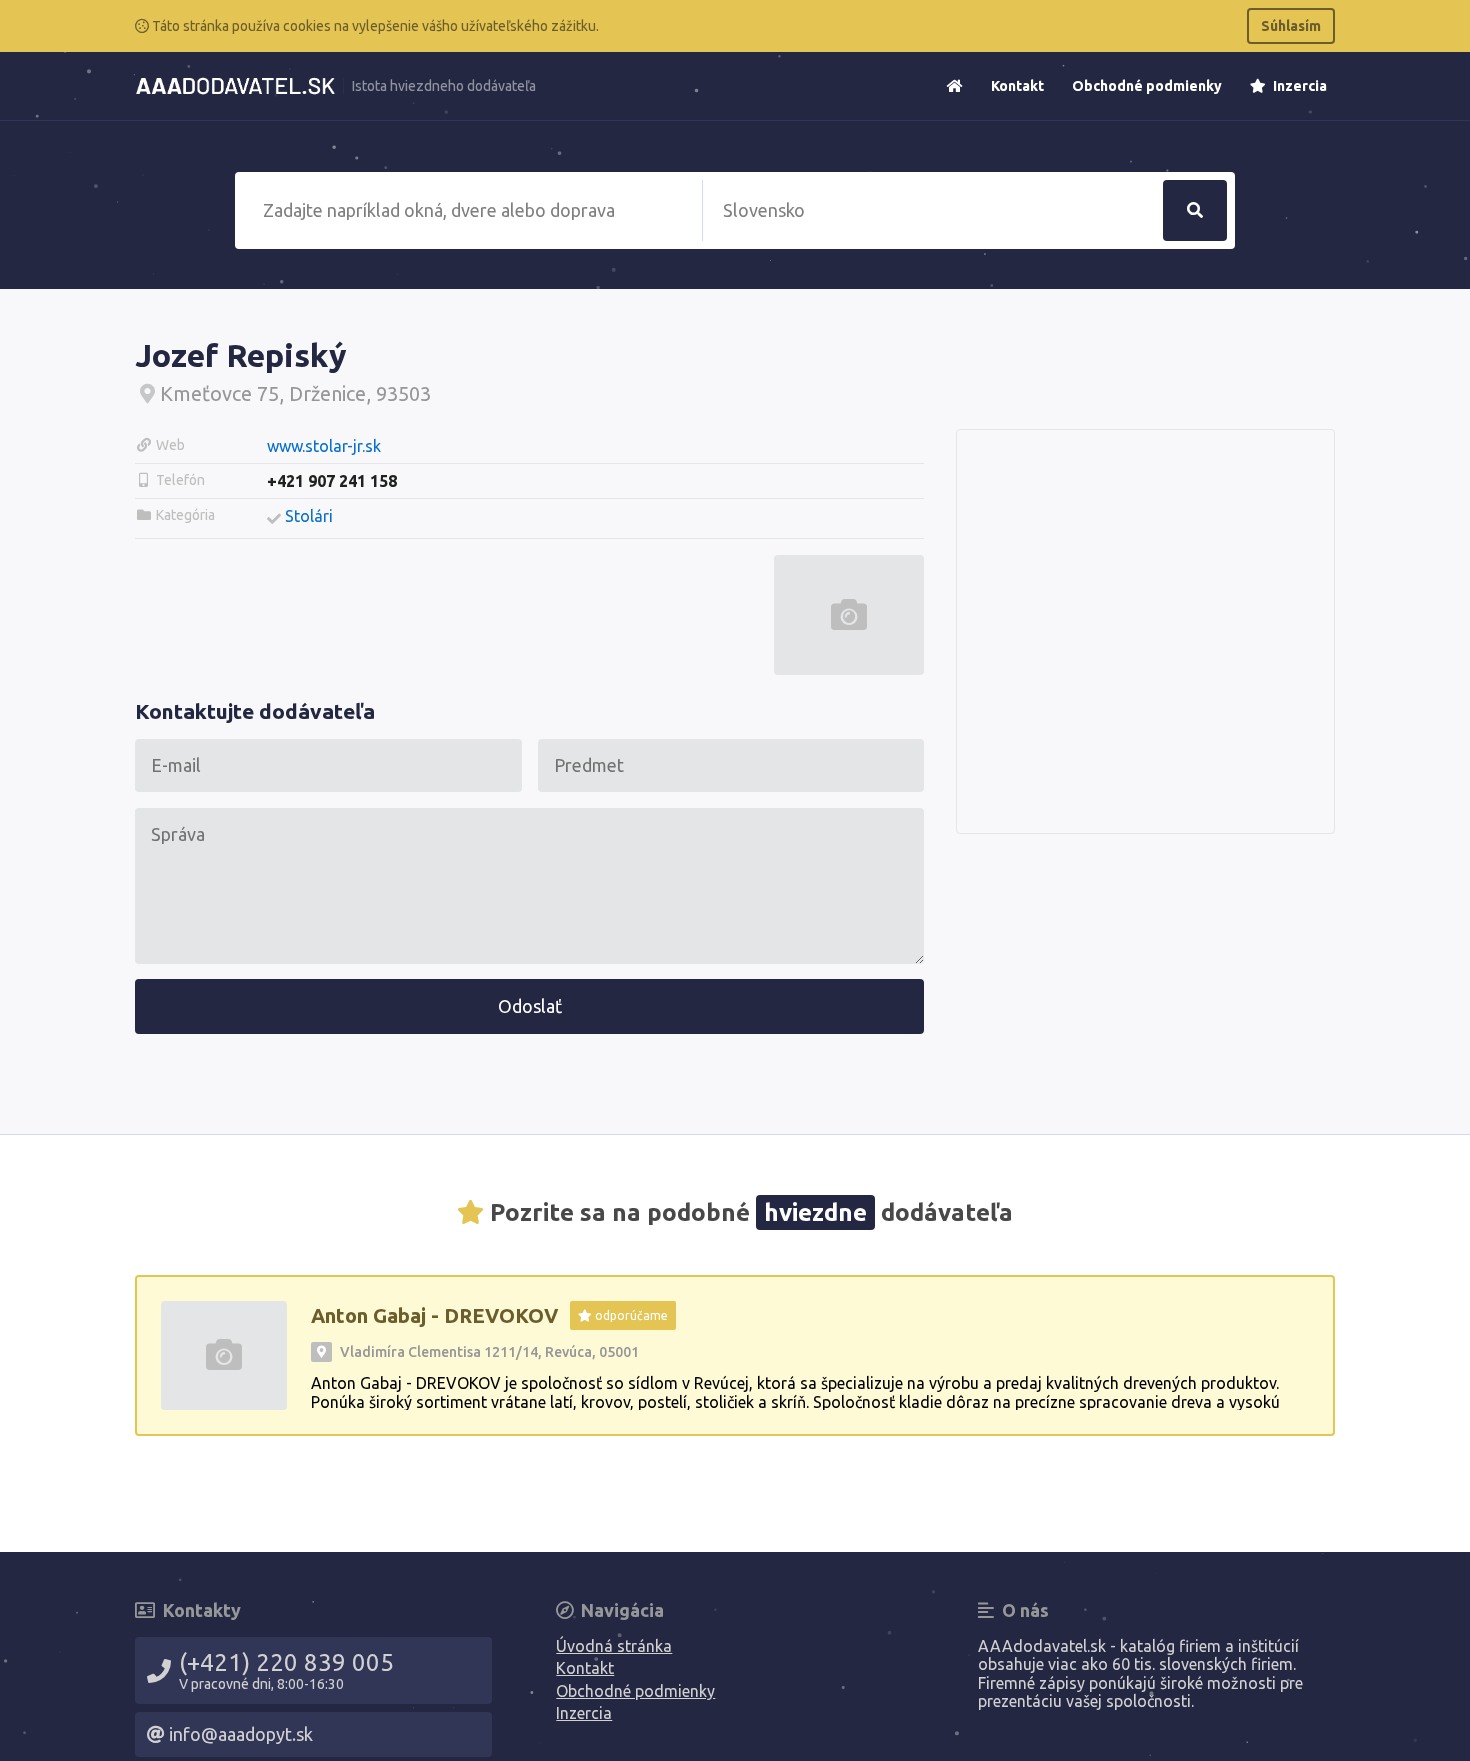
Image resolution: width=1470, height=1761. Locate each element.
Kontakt (1017, 86)
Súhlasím (1291, 26)
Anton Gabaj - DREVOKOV (434, 1315)
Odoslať (530, 1006)
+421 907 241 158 (332, 481)
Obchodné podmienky (1147, 86)
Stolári (309, 516)
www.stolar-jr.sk (324, 446)
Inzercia (1298, 86)
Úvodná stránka (614, 1646)
